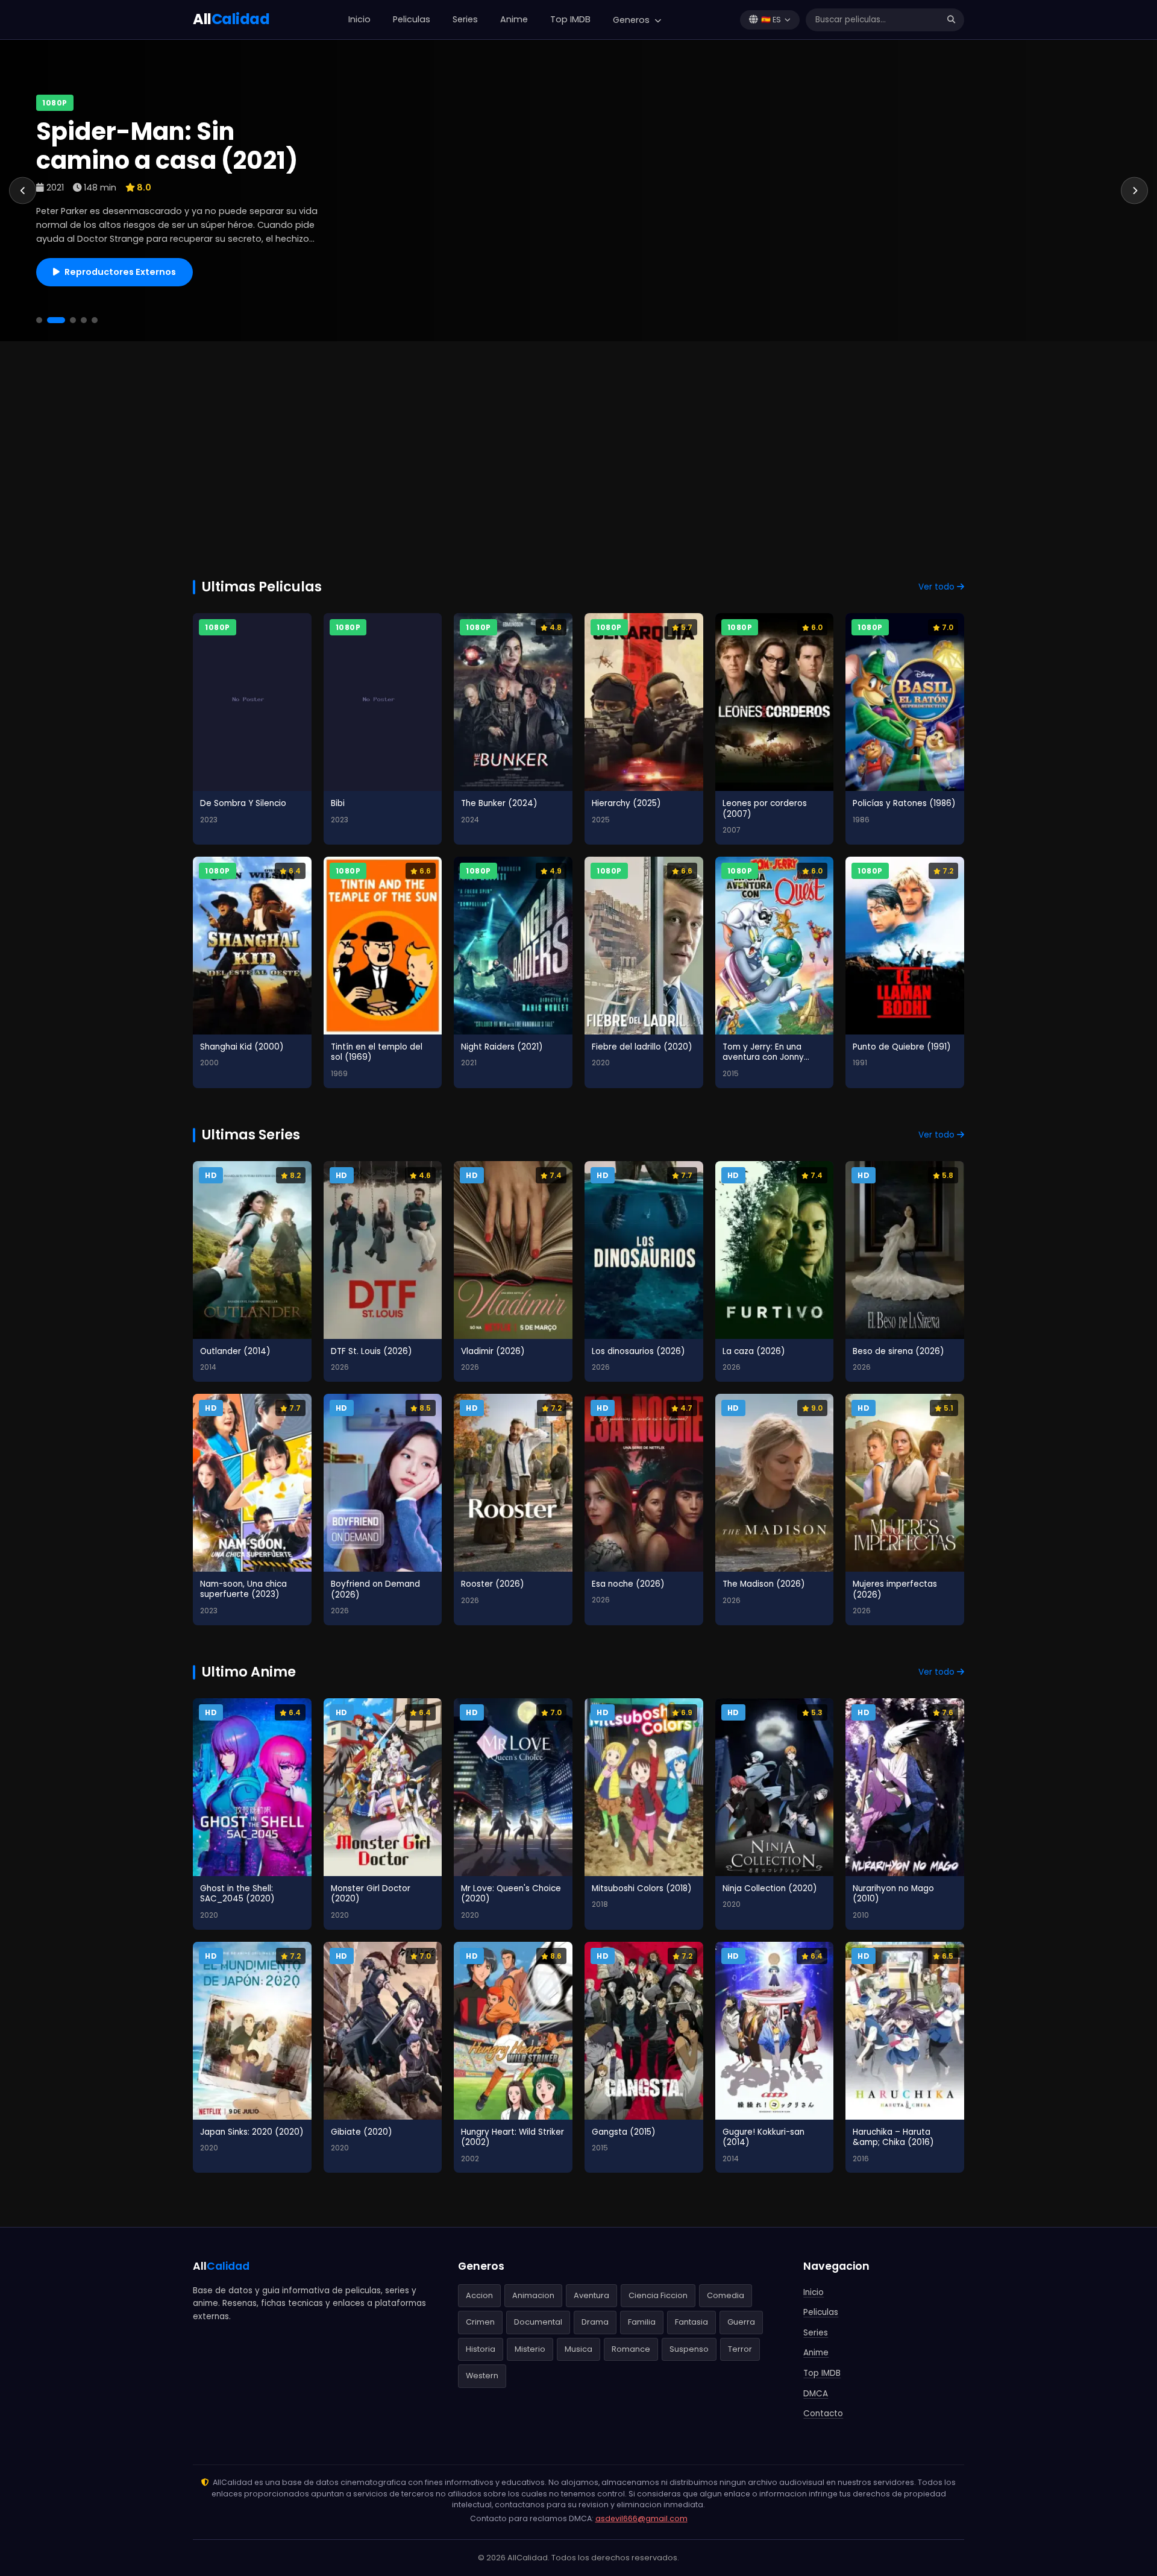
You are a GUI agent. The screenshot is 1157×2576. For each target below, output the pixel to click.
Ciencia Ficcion (658, 2295)
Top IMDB (570, 19)
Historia (481, 2349)
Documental (538, 2322)
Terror (740, 2349)
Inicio (359, 19)
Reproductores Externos (120, 272)
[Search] (951, 20)
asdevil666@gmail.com (641, 2518)
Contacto (823, 2414)
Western (482, 2376)
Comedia (726, 2295)
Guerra (741, 2322)
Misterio (530, 2349)
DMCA (816, 2394)
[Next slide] (1134, 191)
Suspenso (689, 2349)
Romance (631, 2349)
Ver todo (938, 587)
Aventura (591, 2295)
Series (465, 19)
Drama (595, 2322)
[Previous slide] (23, 191)
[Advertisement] (578, 450)
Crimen (480, 2322)
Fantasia (691, 2322)
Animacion (533, 2295)
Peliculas (412, 19)
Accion (479, 2295)
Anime (514, 19)
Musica (578, 2349)
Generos (632, 20)
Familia (642, 2322)
